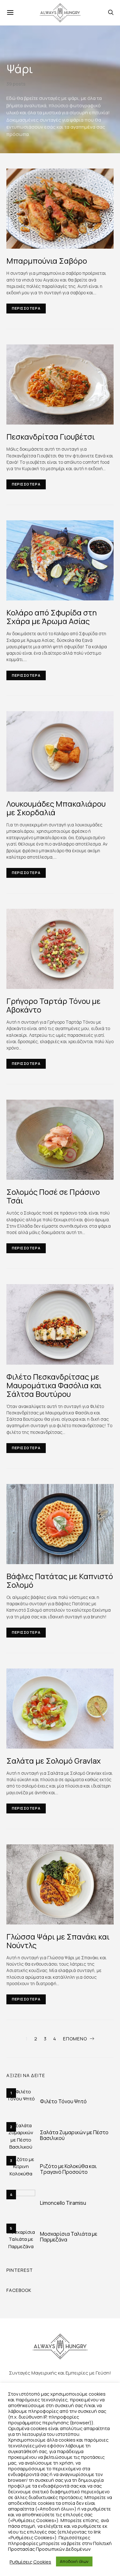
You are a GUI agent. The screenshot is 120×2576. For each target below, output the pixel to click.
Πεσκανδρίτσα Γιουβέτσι (51, 437)
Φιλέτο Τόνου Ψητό (63, 2101)
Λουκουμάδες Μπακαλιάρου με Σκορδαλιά (56, 808)
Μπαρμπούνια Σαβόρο (47, 261)
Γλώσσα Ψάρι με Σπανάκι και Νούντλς (58, 1941)
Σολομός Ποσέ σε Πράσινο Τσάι (53, 1196)
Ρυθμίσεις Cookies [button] (30, 2562)
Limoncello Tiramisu (63, 2203)
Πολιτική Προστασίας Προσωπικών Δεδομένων (60, 2546)
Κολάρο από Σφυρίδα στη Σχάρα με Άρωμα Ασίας (52, 617)
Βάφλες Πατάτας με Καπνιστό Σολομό (60, 1580)
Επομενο (75, 2039)
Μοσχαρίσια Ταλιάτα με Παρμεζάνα (69, 2237)
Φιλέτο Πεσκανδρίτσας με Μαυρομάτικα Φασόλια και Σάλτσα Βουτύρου (54, 1385)
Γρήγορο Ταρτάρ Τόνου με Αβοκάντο (53, 1005)
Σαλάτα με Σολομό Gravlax (54, 1761)
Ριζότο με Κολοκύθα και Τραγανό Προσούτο (68, 2169)
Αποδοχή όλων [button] (74, 2561)
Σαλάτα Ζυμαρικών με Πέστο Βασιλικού (74, 2135)
